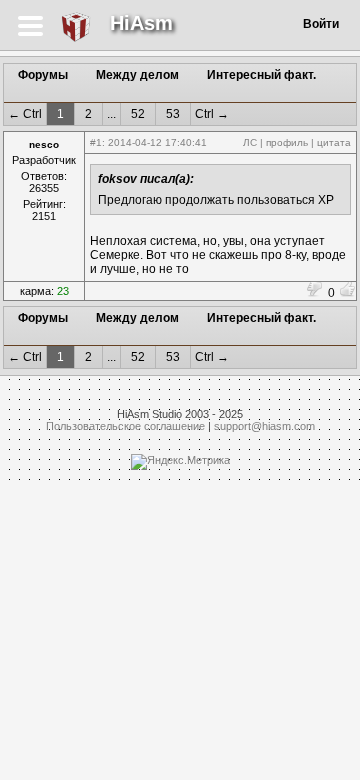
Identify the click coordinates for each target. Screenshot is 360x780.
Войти (321, 24)
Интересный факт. (261, 75)
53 (173, 114)
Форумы (43, 75)
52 (138, 114)
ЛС (250, 142)
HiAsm (141, 23)
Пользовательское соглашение (125, 426)
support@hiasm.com (264, 426)
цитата (334, 142)
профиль (287, 142)
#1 (96, 142)
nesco (44, 144)
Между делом (137, 75)
